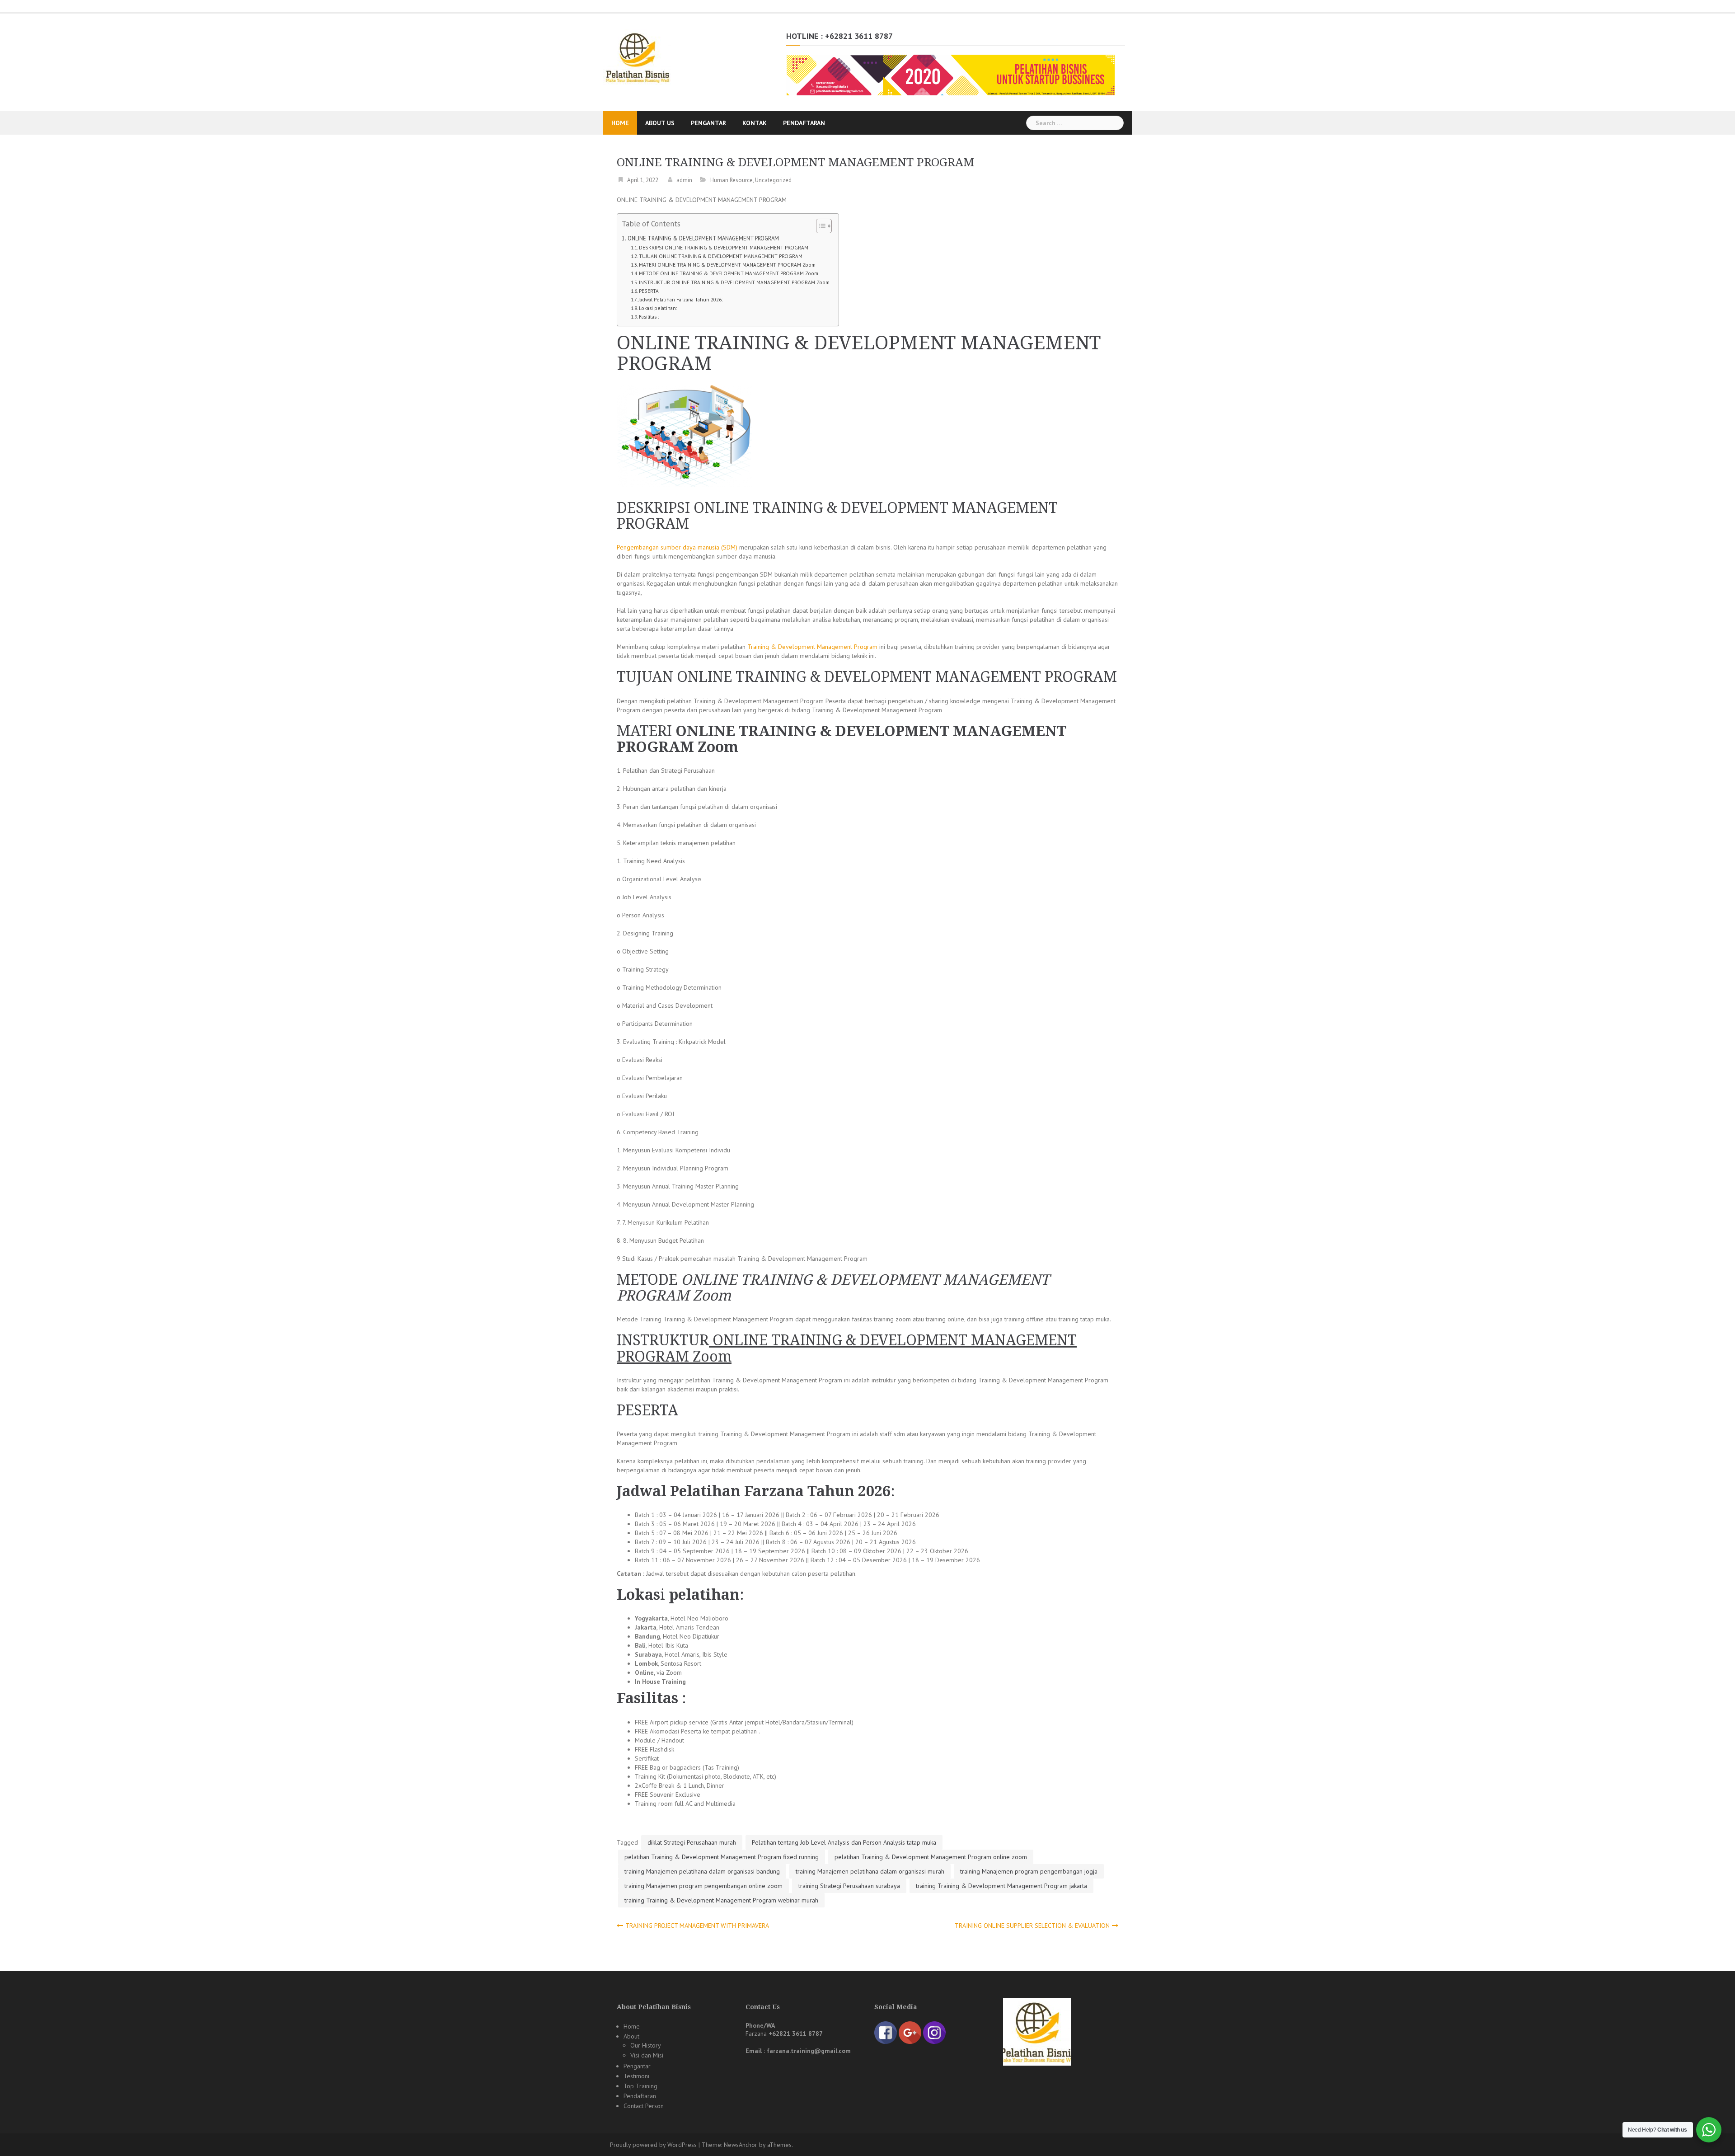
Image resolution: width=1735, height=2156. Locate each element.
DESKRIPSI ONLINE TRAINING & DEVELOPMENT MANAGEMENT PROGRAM (724, 247)
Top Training (640, 2086)
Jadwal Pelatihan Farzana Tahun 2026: (680, 299)
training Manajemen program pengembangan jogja (1029, 1871)
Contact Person (644, 2106)
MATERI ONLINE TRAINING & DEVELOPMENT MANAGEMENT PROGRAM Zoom (727, 265)
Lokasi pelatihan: (658, 308)
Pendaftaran (804, 123)
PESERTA (649, 291)
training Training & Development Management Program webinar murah (721, 1900)
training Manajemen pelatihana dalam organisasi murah (870, 1871)
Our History (646, 2045)
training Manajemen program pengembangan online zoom (703, 1886)
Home (620, 123)
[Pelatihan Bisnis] (637, 56)
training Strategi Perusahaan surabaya (849, 1886)
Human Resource (732, 180)
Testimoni (636, 2076)
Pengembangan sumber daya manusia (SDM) (677, 547)
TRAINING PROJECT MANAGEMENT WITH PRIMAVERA (697, 1926)
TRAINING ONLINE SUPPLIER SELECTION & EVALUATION (1032, 1926)
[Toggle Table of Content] (819, 226)
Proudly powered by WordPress (653, 2145)
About (631, 2036)
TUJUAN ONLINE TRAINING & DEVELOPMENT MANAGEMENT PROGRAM (721, 256)
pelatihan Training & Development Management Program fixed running (722, 1857)
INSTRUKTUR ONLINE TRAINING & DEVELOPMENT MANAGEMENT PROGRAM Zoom (734, 282)
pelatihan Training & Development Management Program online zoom (931, 1857)
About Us (660, 123)
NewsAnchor (741, 2145)
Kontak (755, 123)
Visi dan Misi (647, 2055)
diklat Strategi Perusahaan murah (692, 1842)
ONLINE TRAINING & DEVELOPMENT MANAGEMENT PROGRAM (703, 238)
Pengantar (708, 123)
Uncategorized (773, 180)
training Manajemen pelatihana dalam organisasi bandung (702, 1871)
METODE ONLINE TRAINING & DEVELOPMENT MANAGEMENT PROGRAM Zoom (729, 273)
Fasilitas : (649, 317)
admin (684, 180)
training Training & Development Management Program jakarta (1001, 1886)
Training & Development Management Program (812, 647)
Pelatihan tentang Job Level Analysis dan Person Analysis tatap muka (844, 1842)
